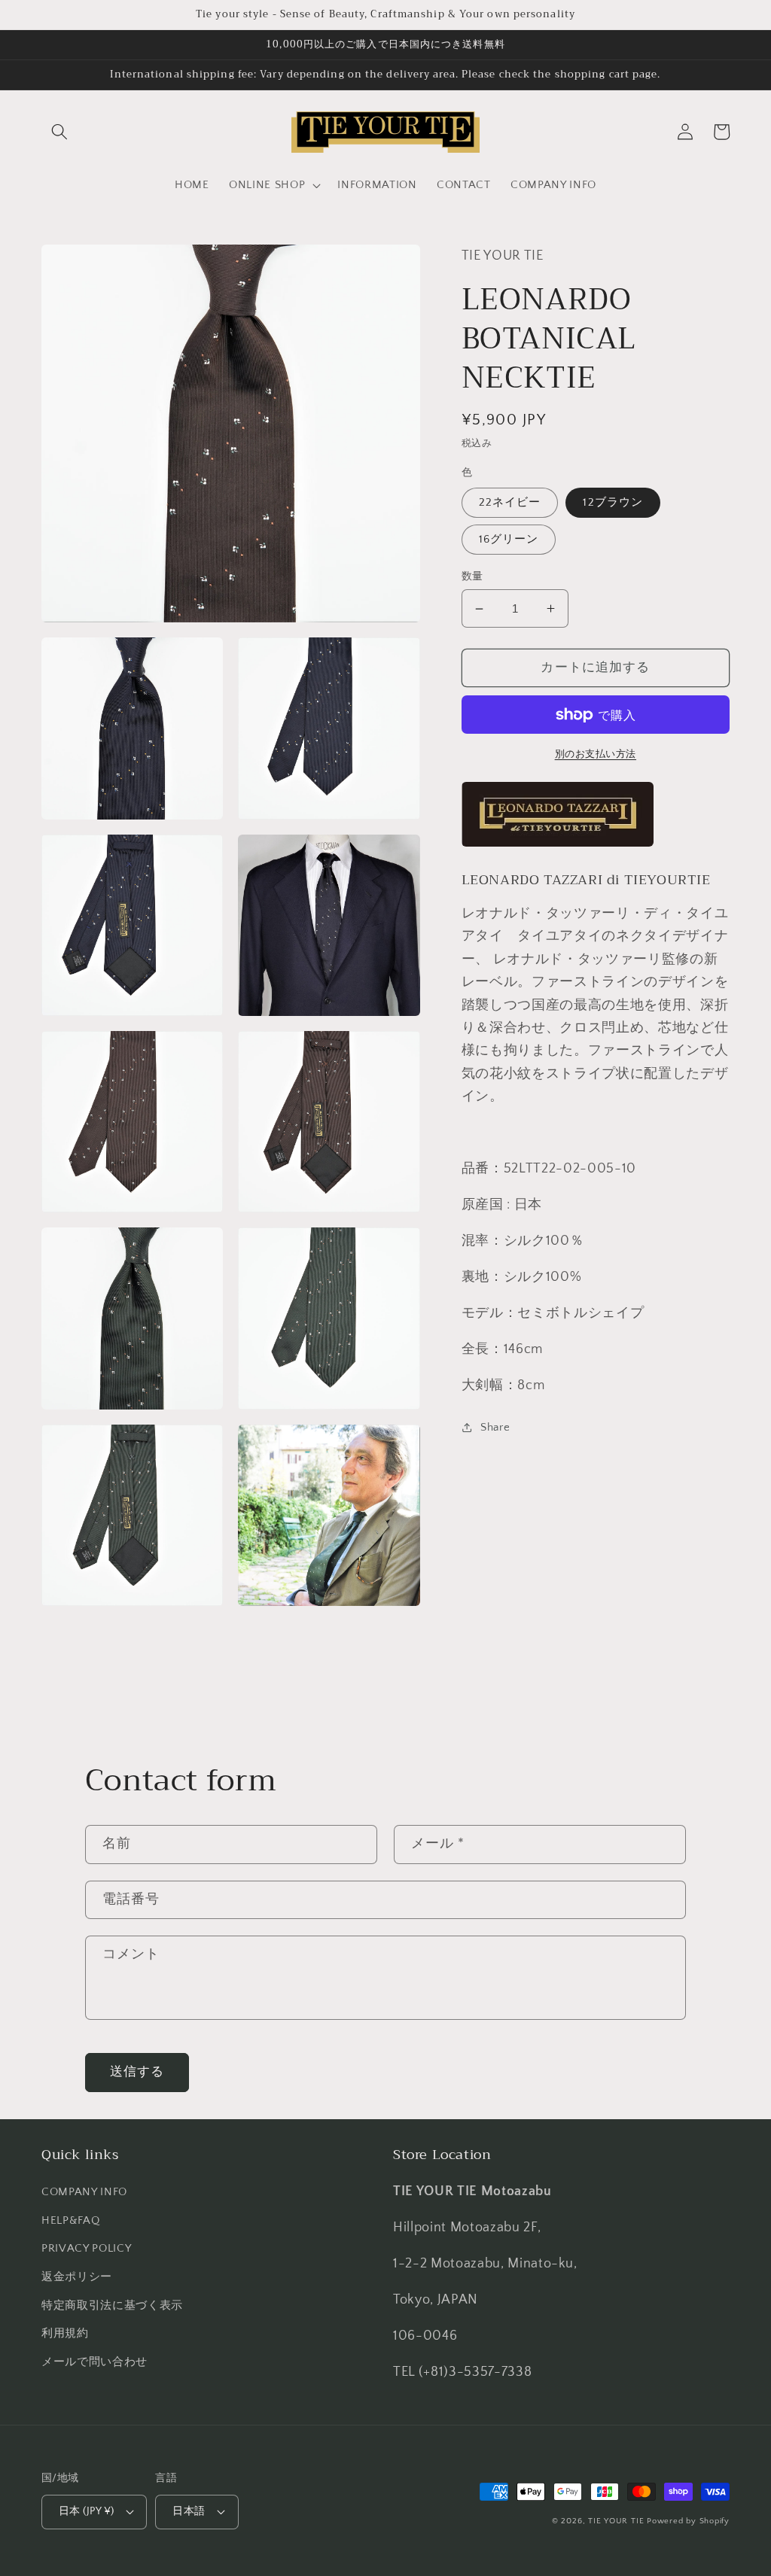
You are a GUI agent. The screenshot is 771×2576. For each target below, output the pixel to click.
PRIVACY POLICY (86, 2248)
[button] (59, 132)
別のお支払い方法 (596, 754)
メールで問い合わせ (94, 2362)
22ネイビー (510, 502)
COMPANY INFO (84, 2192)
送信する (137, 2072)
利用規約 (65, 2333)
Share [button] (495, 1427)
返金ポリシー (77, 2277)
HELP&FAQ (70, 2220)
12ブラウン (613, 502)
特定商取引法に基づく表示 (112, 2305)
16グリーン (509, 539)
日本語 (189, 2511)
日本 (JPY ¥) (86, 2511)
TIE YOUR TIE (616, 2521)
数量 (472, 576)
